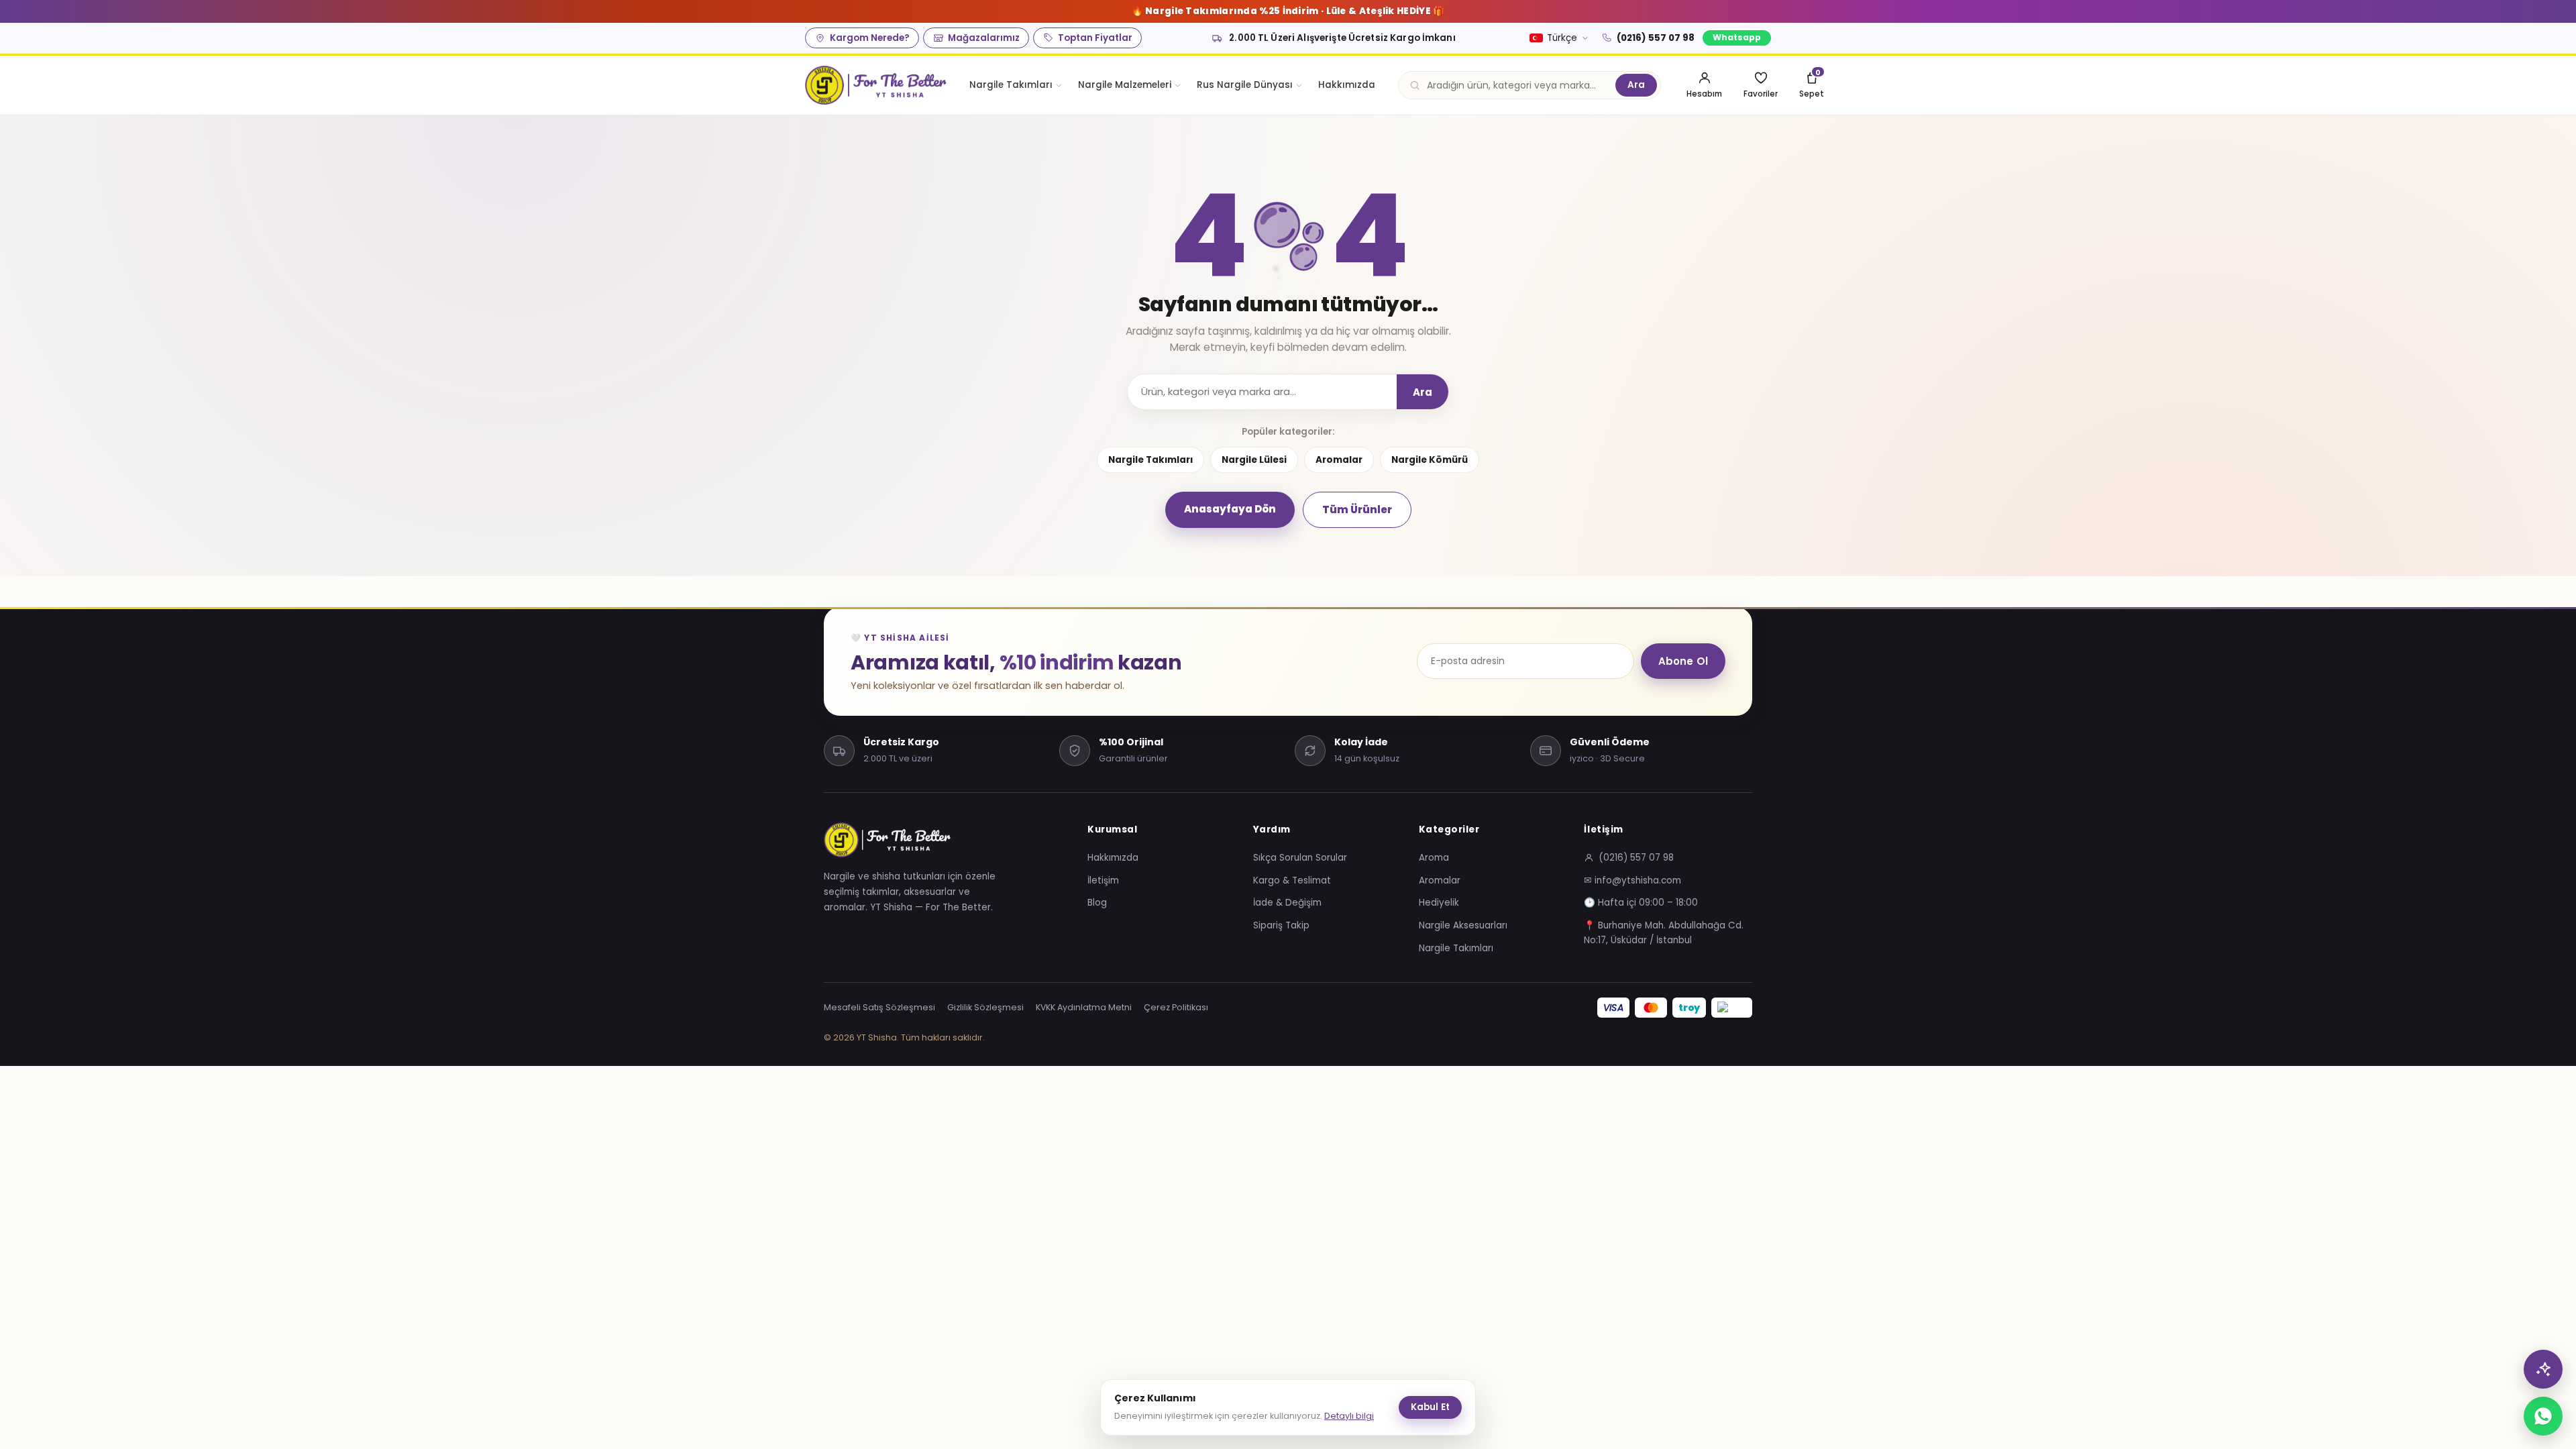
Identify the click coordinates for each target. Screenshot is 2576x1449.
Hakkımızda (1347, 85)
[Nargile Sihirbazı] (2543, 1369)
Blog (1097, 903)
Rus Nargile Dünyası (1245, 85)
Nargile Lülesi (1254, 460)
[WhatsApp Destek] (2543, 1416)
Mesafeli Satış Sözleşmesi (879, 1007)
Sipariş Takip (1281, 925)
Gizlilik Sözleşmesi (985, 1007)
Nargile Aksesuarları (1463, 925)
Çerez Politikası (1176, 1007)
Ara (1636, 85)
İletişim (1103, 880)
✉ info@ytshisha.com (1632, 880)
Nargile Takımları (1011, 85)
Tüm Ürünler (1357, 509)
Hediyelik (1439, 903)
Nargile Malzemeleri (1125, 85)
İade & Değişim (1287, 903)
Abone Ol (1683, 661)
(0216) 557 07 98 (1656, 38)
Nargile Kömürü (1430, 460)
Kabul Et (1430, 1407)
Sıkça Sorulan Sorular (1300, 858)
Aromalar (1339, 460)
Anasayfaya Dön (1230, 509)
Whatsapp (1737, 37)
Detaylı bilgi (1349, 1416)
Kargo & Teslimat (1292, 880)
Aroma (1434, 858)
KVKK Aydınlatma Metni (1084, 1007)
